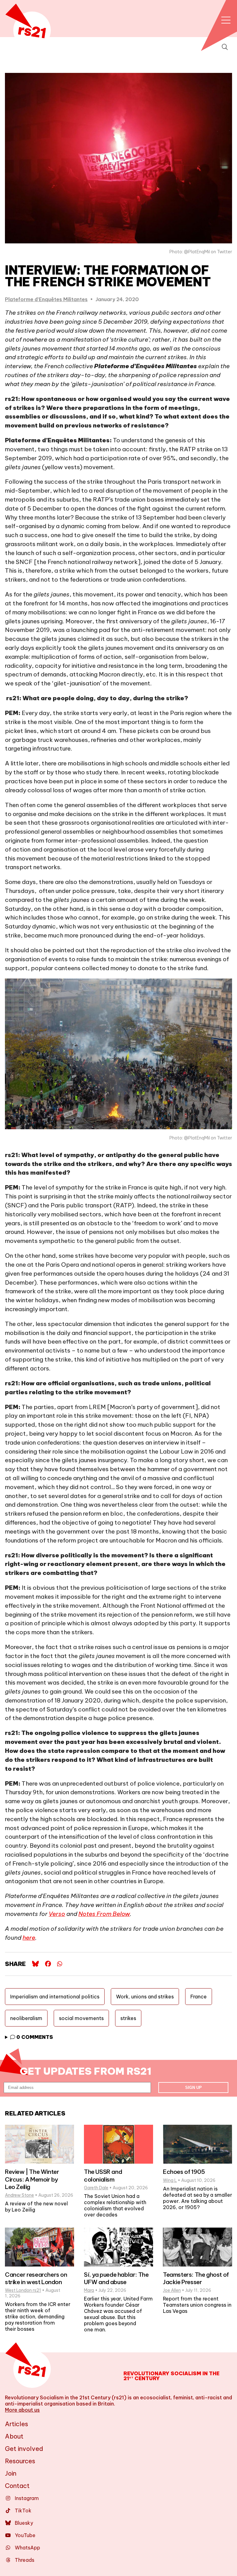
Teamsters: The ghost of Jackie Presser (196, 2278)
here (29, 1938)
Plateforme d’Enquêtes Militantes (46, 299)
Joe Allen (172, 2290)
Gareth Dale (96, 2188)
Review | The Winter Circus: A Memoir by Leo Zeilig (32, 2179)
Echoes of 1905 (184, 2172)
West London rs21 (23, 2290)
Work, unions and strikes (145, 1997)
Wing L (170, 2180)
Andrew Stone (19, 2195)
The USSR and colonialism (103, 2175)
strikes (128, 2018)
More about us (22, 2410)
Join (11, 2473)
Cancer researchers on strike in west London (36, 2278)
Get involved (24, 2449)
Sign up (193, 2088)
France (199, 1997)
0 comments (34, 2037)
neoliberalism (26, 2018)
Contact (17, 2486)
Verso (57, 1914)
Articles (17, 2424)
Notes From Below (104, 1914)
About (14, 2436)
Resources (20, 2461)
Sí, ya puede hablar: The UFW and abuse (116, 2278)
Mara (89, 2290)
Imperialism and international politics (55, 1997)
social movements (81, 2018)
